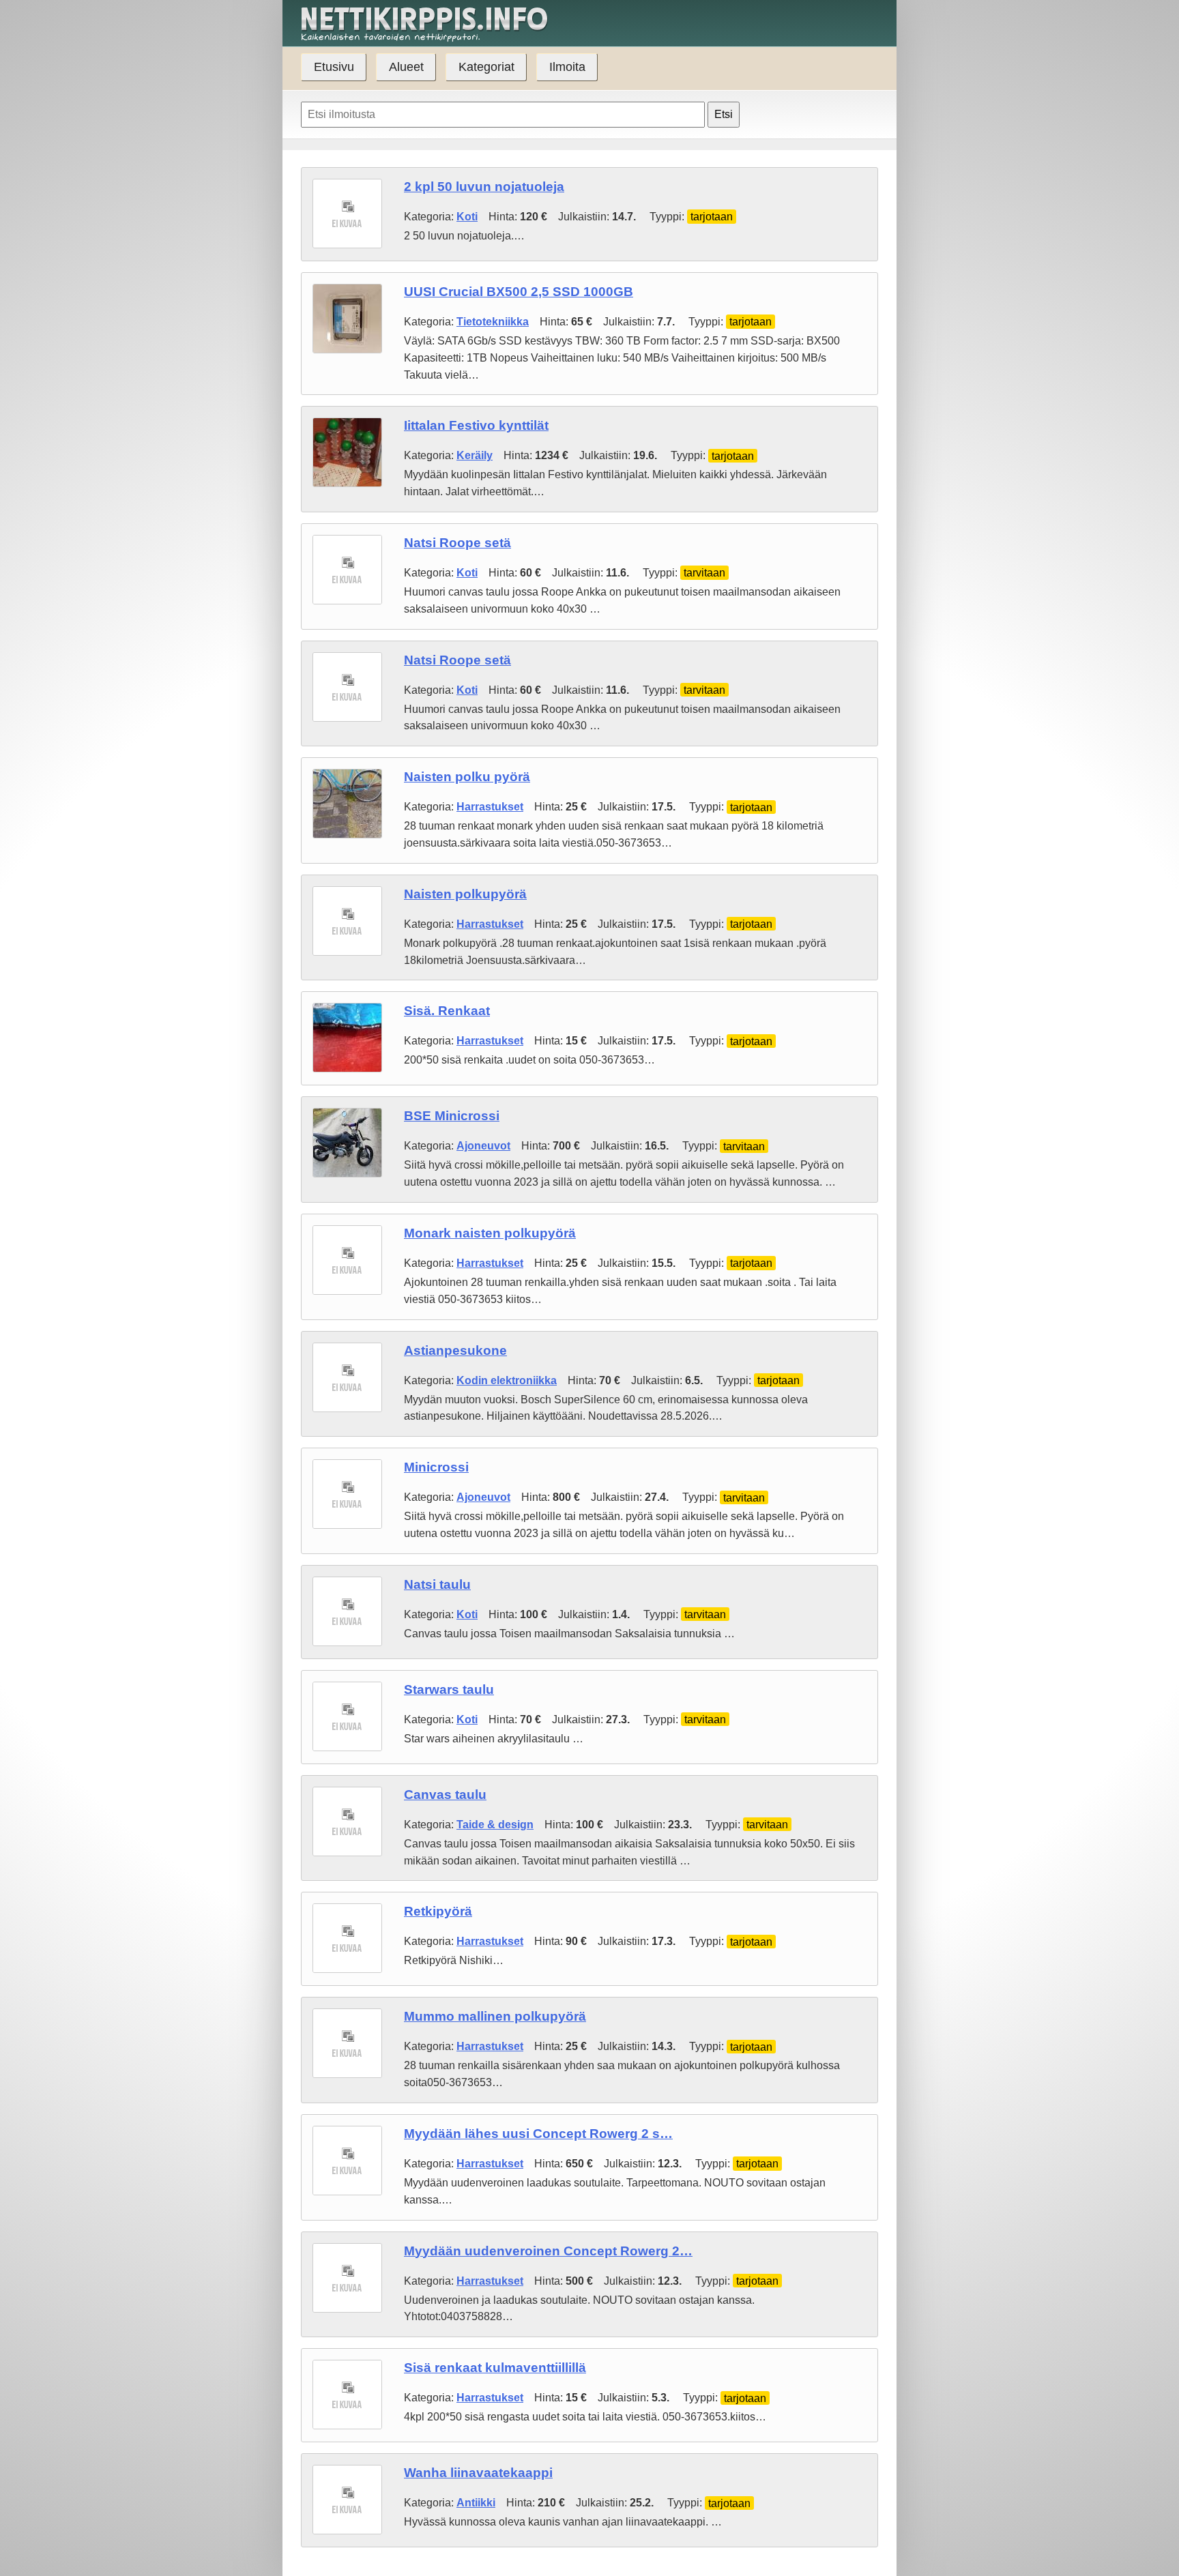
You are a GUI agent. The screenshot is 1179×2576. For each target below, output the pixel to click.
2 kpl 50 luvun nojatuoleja (484, 187)
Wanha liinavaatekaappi (478, 2473)
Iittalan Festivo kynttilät (476, 425)
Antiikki (476, 2503)
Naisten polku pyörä (467, 777)
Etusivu (334, 67)
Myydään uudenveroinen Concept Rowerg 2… (548, 2251)
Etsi (724, 114)
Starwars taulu (449, 1689)
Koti (467, 217)
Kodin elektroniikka (507, 1380)
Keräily (475, 455)
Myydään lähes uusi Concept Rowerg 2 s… (538, 2134)
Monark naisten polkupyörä (490, 1233)
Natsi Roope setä (457, 543)
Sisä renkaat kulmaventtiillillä (495, 2368)
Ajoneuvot (483, 1146)
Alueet (406, 67)
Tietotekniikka (493, 322)
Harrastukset (490, 807)
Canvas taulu (445, 1795)
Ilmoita (567, 67)
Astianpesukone (455, 1350)
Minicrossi (436, 1467)
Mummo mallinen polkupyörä (495, 2016)
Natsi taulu (437, 1584)
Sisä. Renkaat (447, 1011)
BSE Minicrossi (452, 1116)
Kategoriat (486, 67)
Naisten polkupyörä (465, 894)
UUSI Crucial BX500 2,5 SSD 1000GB (519, 292)
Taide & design (495, 1825)
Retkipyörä (438, 1911)
